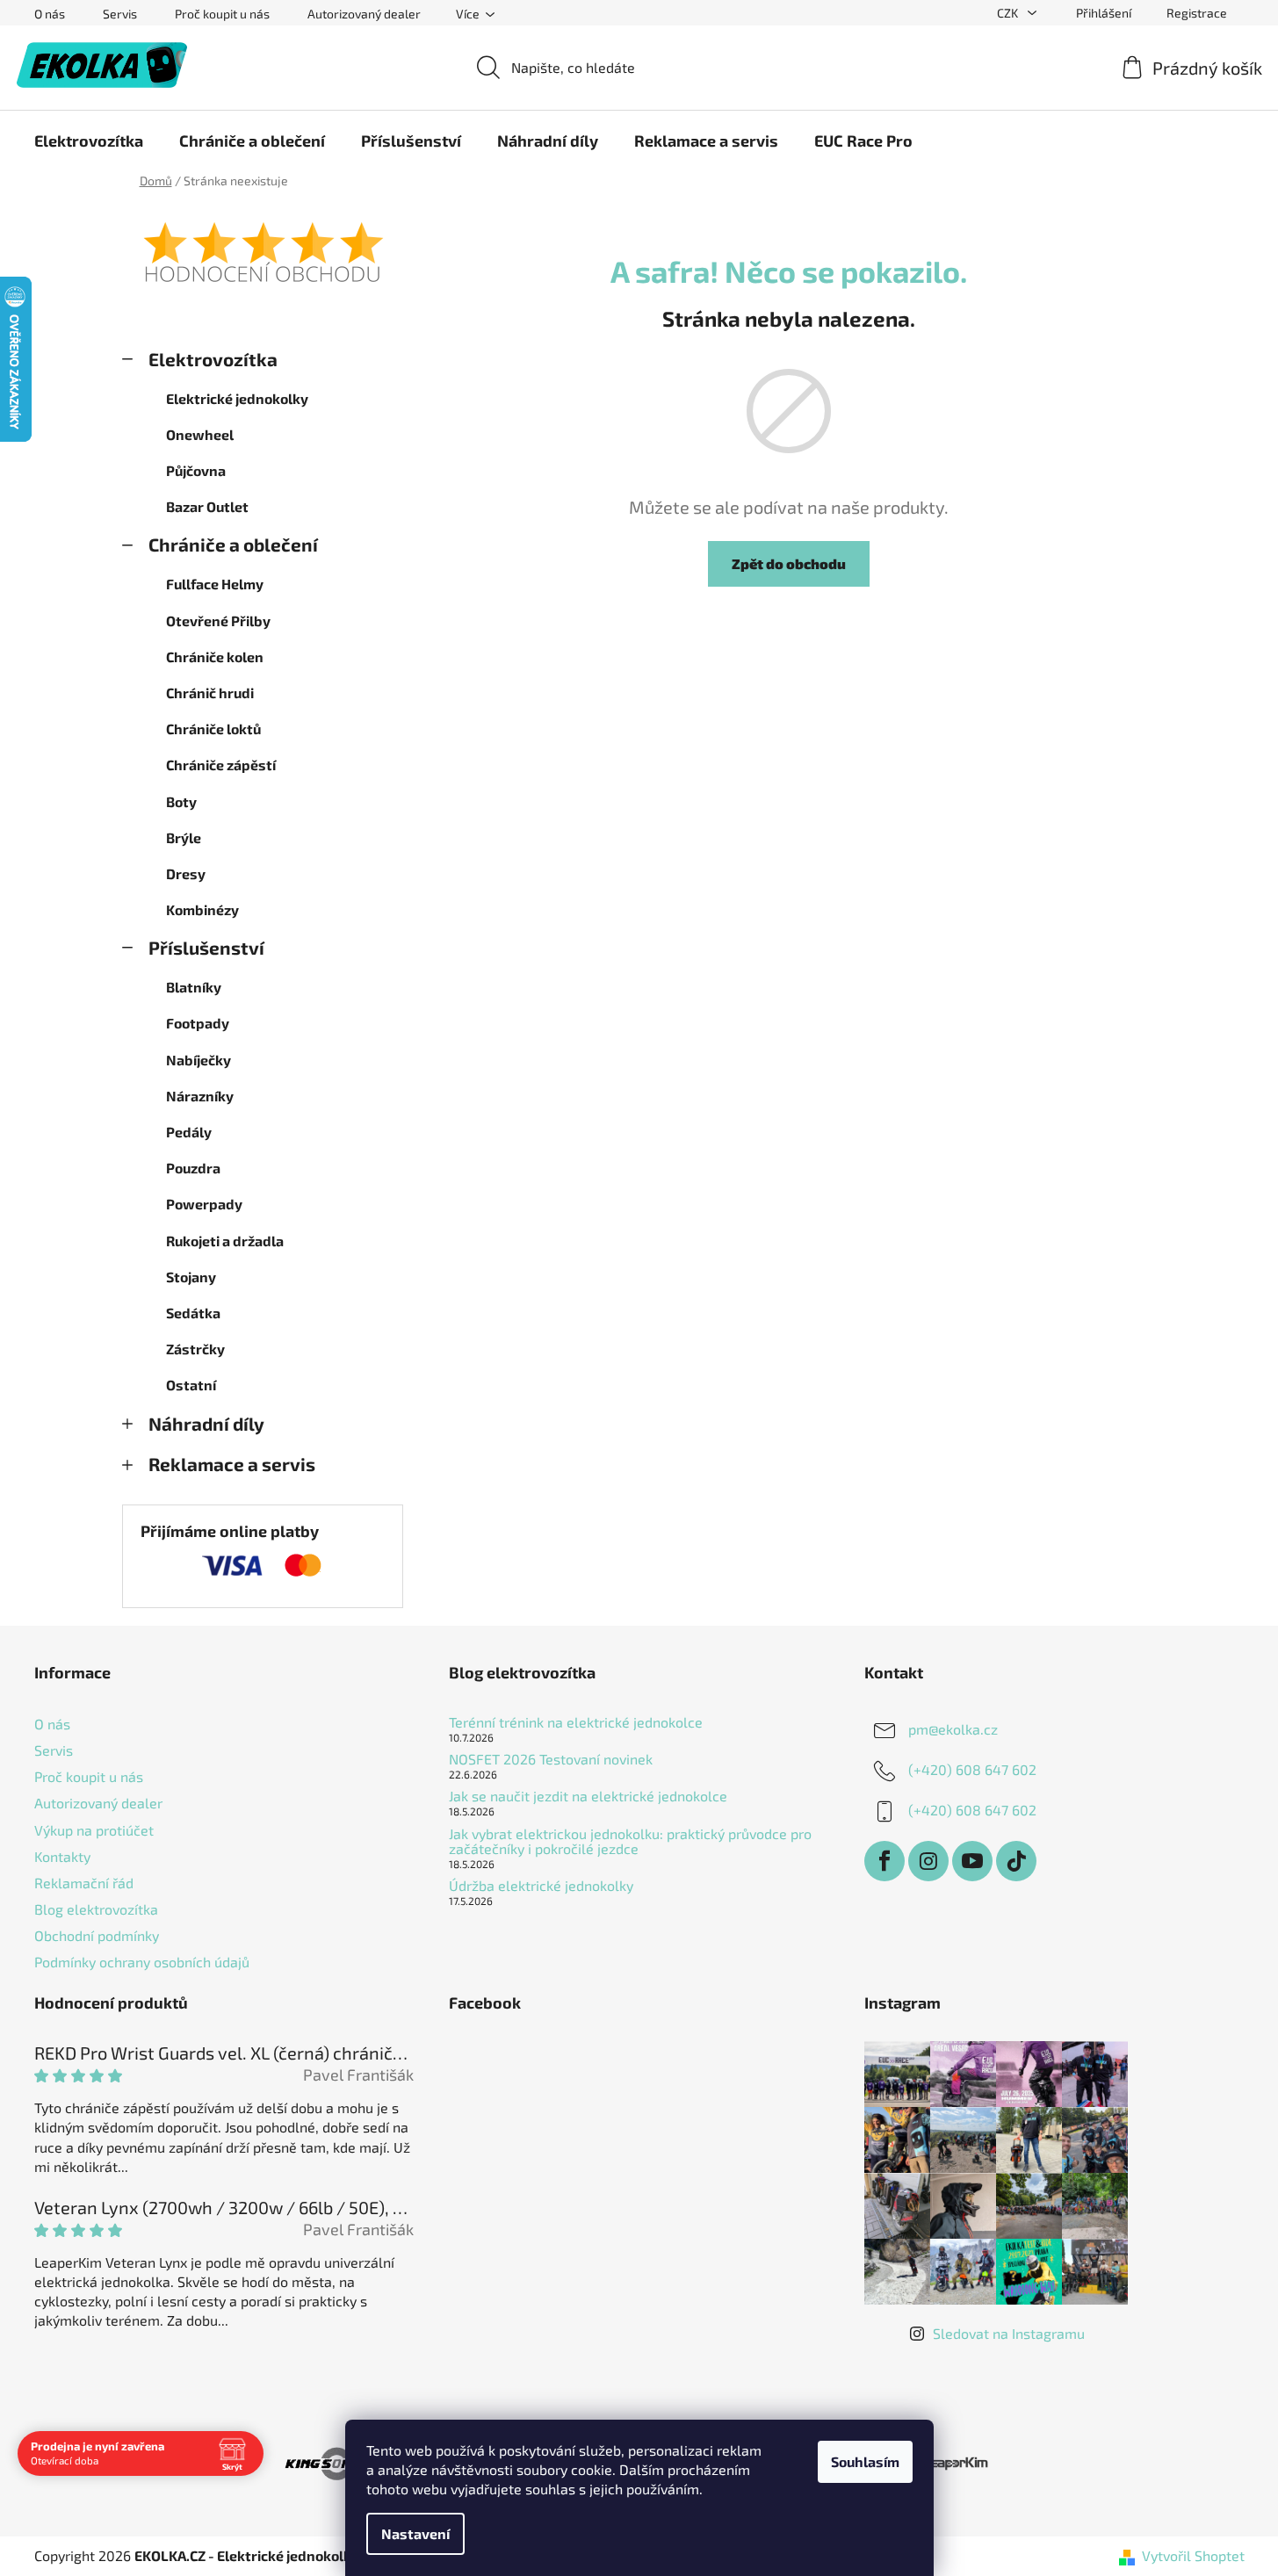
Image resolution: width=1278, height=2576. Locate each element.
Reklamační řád (84, 1883)
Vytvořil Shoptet (1193, 2555)
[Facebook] (884, 1861)
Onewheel (200, 434)
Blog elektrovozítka (96, 1909)
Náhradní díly (206, 1423)
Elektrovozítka (213, 359)
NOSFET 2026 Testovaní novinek (551, 1759)
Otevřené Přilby (218, 621)
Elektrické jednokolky (237, 398)
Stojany (191, 1277)
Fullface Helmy (215, 584)
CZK (1009, 13)
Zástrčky (195, 1349)
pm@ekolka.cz (953, 1729)
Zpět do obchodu (789, 563)
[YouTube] (972, 1861)
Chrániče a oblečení (233, 544)
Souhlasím (865, 2461)
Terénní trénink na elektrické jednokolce (576, 1722)
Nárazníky (200, 1096)
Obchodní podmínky (97, 1935)
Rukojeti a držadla (225, 1241)
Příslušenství (206, 947)
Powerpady (204, 1204)
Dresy (186, 873)
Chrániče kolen (215, 657)
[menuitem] (89, 141)
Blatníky (194, 987)
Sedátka (193, 1313)
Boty (181, 801)
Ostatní (191, 1385)
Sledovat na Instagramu (1009, 2333)
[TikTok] (1016, 1861)
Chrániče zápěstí (221, 765)
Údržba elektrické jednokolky (541, 1886)
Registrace (1197, 13)
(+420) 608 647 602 (972, 1769)
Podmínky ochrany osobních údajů (142, 1962)
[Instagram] (928, 1861)
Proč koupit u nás (222, 14)
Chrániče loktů (213, 729)
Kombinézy (202, 909)
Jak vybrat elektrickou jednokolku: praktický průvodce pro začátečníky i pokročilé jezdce (630, 1841)
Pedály (189, 1132)
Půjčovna (196, 470)
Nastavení (415, 2533)
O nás (50, 14)
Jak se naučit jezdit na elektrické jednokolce (588, 1796)
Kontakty (62, 1856)
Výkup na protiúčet (94, 1830)
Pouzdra (193, 1168)
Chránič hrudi (210, 693)
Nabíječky (199, 1060)
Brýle (184, 837)
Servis (120, 14)
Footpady (198, 1023)
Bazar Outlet (207, 506)
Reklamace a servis (232, 1464)
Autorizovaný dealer (364, 14)
